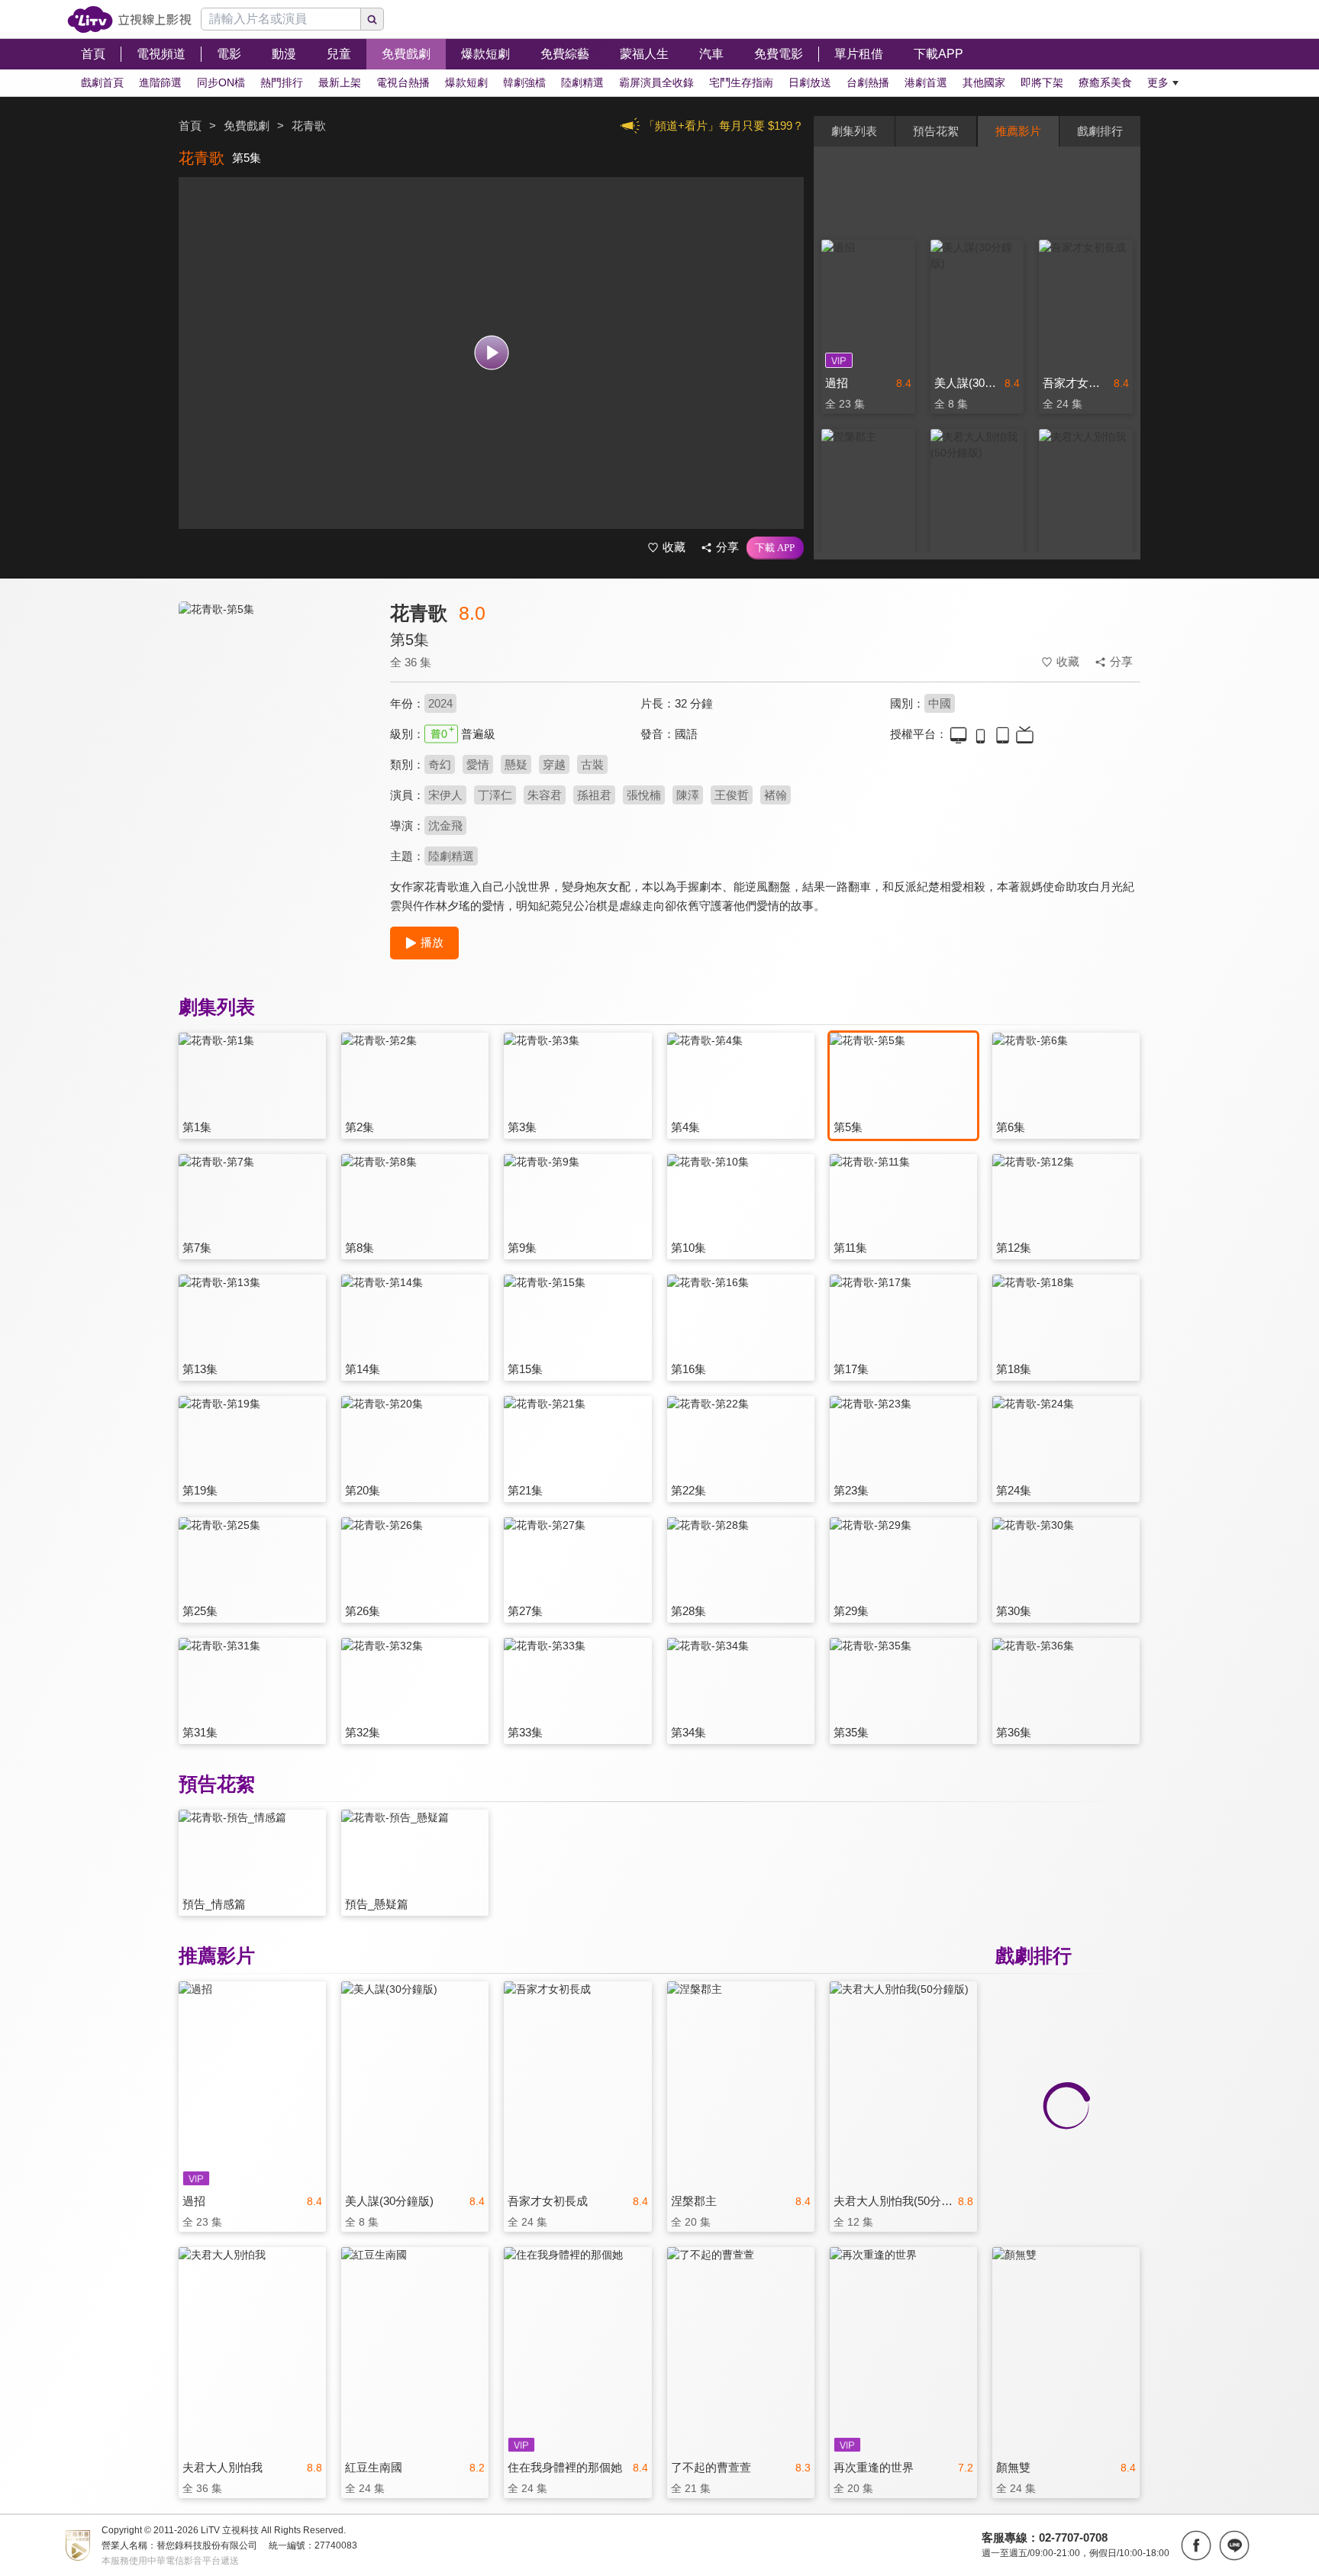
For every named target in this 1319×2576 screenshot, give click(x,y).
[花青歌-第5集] (275, 738)
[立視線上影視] (129, 19)
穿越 (554, 764)
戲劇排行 (1100, 131)
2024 (440, 703)
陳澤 (688, 795)
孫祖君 (594, 795)
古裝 (592, 764)
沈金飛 (445, 825)
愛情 (478, 764)
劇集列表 (854, 131)
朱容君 (545, 795)
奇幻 (440, 764)
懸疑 (516, 764)
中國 (940, 703)
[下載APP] (775, 548)
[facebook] (1196, 2545)
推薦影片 (1018, 131)
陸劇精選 (451, 856)
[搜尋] (372, 19)
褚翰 (776, 795)
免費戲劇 (247, 126)
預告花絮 (936, 131)
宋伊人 (445, 795)
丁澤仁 (495, 795)
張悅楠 (644, 795)
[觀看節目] (491, 353)
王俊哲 (732, 795)
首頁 (190, 126)
